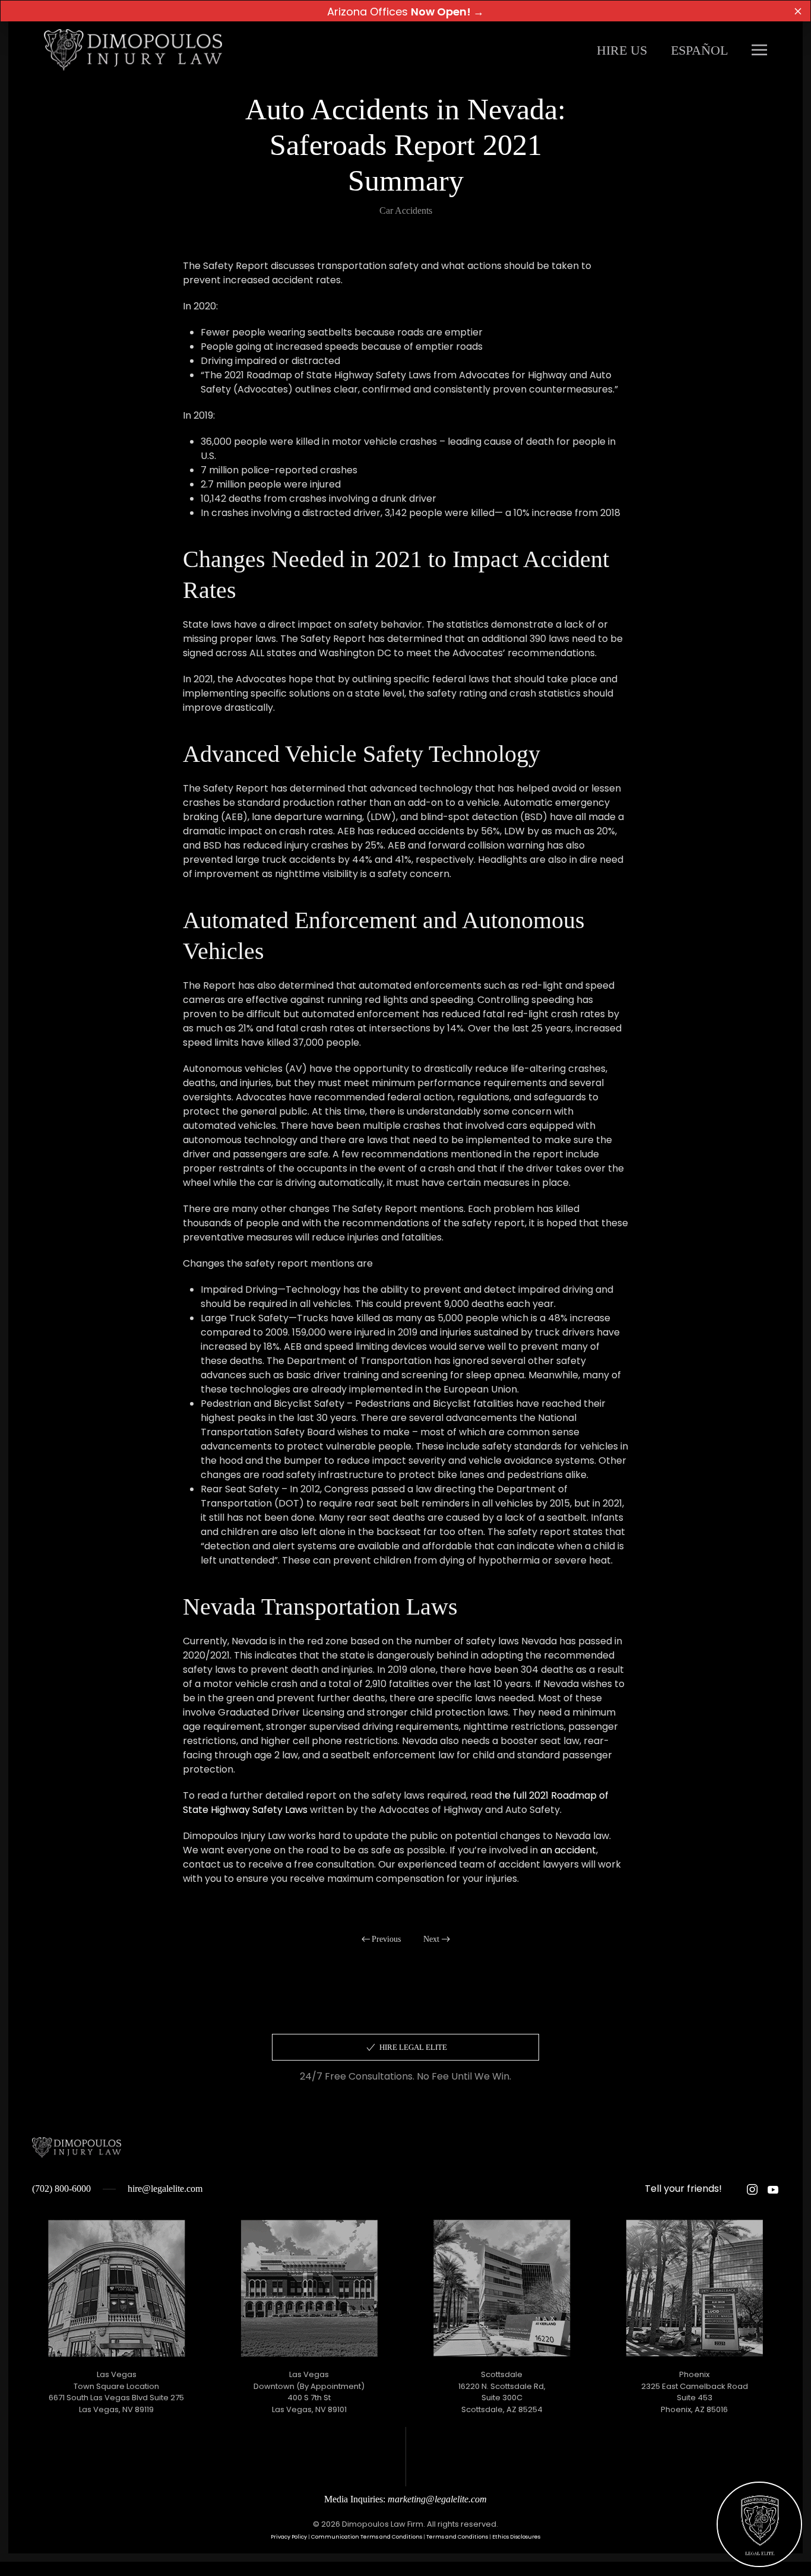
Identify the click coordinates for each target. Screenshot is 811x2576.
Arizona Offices (405, 12)
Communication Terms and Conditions (367, 2537)
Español (699, 50)
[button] (759, 50)
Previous (386, 1939)
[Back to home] (133, 50)
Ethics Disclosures (516, 2537)
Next (431, 1939)
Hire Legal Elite (413, 2047)
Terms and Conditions (457, 2537)
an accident (568, 1850)
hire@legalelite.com (165, 2189)
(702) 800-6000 (61, 2189)
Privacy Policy (289, 2537)
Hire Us (622, 50)
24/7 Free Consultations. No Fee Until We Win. (405, 2076)
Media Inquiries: (405, 2499)
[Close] (798, 11)
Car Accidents (406, 211)
